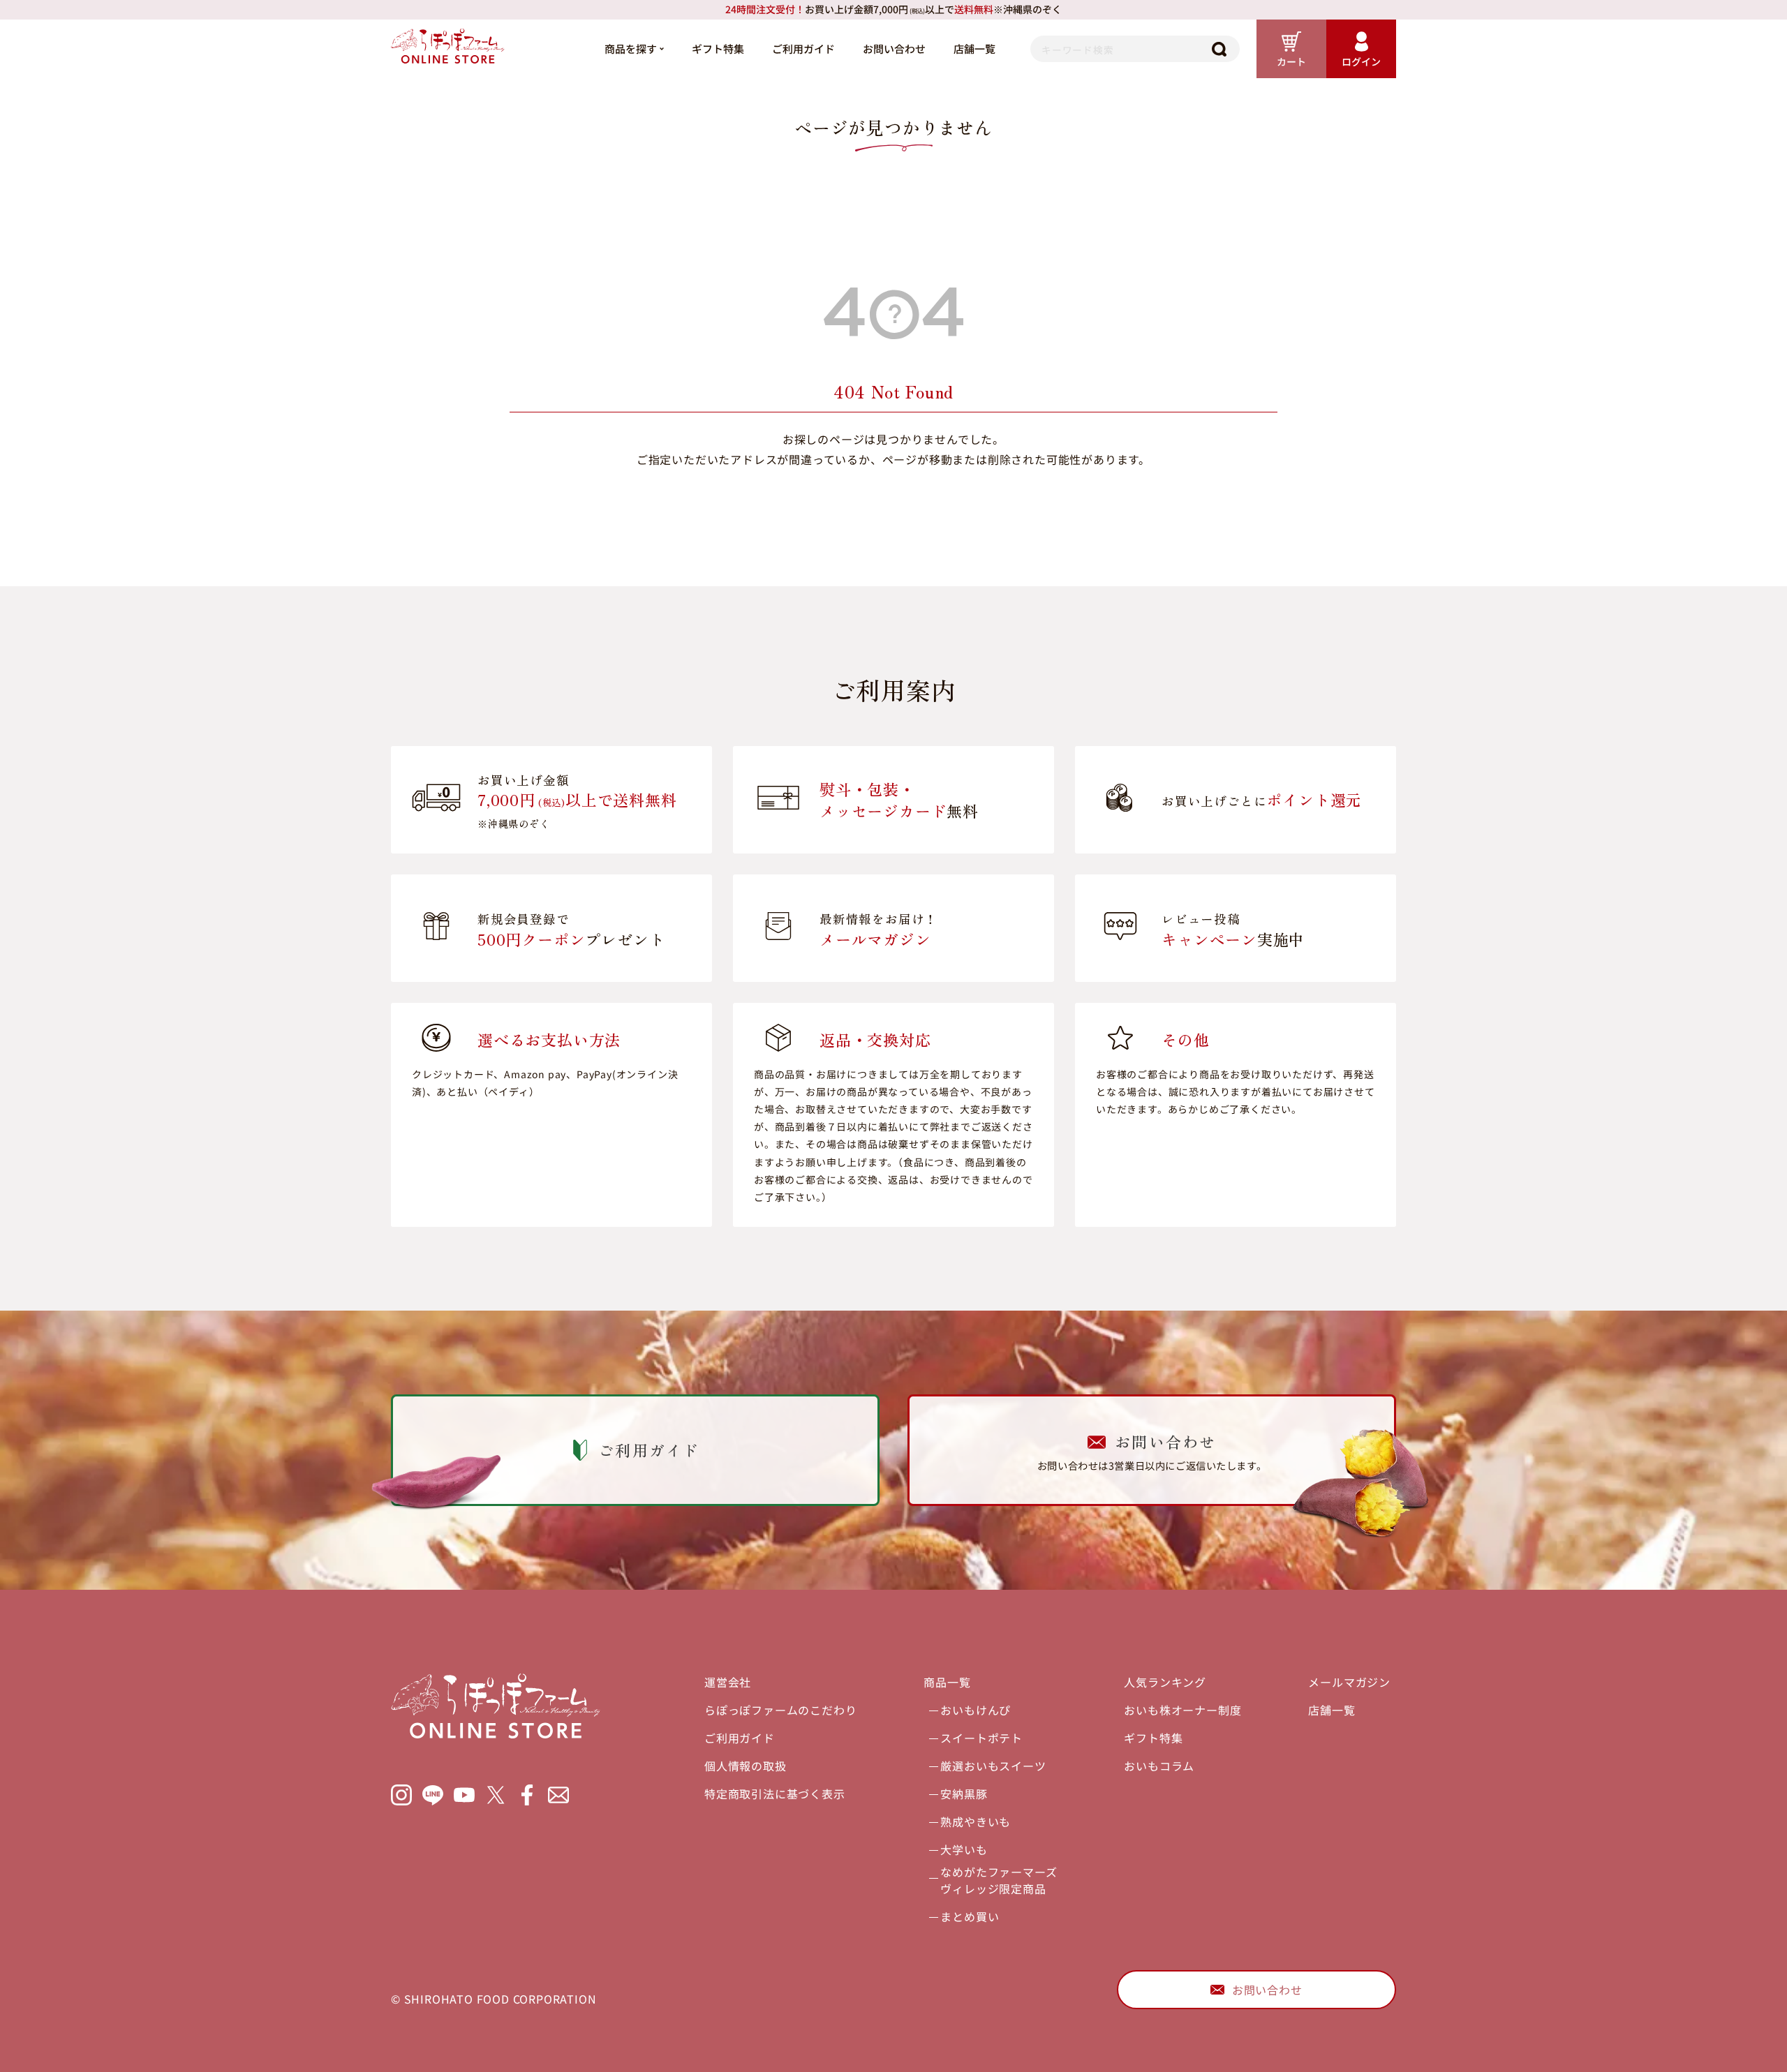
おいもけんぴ (976, 1710)
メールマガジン (1349, 1682)
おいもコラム (1159, 1766)
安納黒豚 (964, 1794)
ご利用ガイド (803, 49)
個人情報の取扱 (746, 1766)
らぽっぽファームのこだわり (780, 1710)
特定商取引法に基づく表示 (775, 1794)
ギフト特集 (718, 49)
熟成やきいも (976, 1821)
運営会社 (728, 1682)
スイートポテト (981, 1738)
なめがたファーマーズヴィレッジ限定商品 (999, 1880)
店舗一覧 (974, 49)
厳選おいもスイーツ (993, 1766)
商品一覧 (947, 1682)
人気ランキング (1165, 1682)
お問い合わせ (894, 49)
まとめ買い (970, 1916)
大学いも (964, 1849)
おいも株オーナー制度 (1182, 1710)
